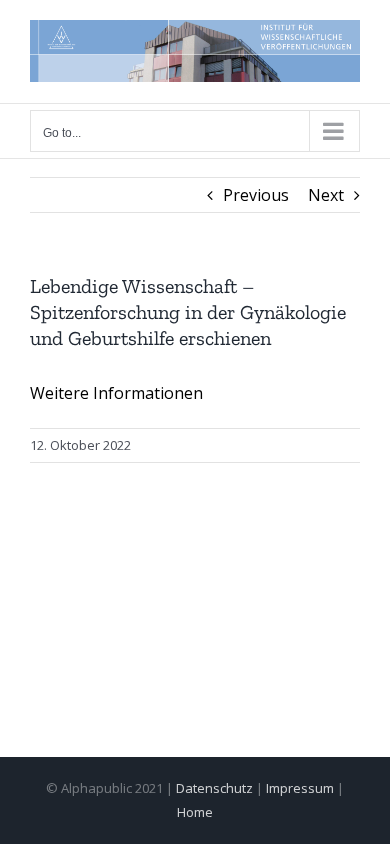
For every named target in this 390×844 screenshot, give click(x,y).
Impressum (300, 788)
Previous (256, 195)
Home (195, 812)
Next (326, 195)
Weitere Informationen (116, 393)
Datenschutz (214, 788)
